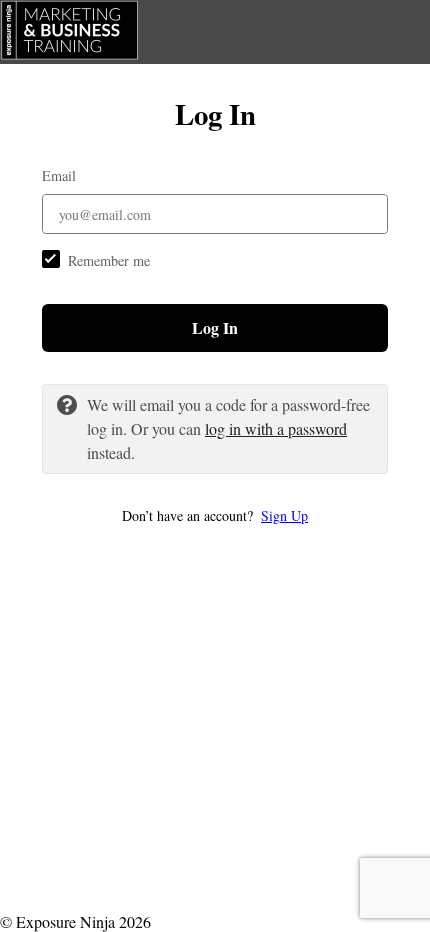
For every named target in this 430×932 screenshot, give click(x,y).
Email (59, 175)
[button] (215, 515)
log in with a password (276, 428)
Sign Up (284, 515)
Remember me (109, 260)
